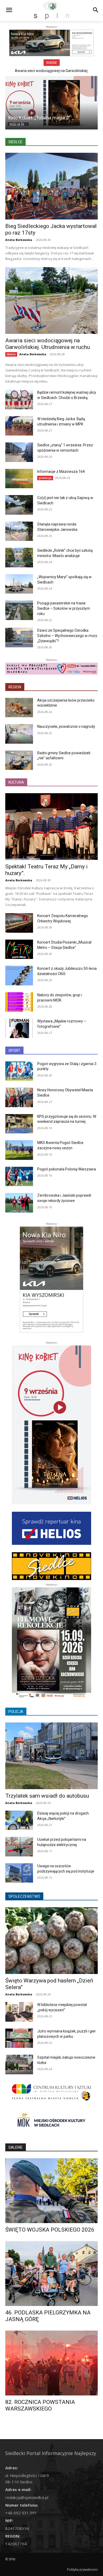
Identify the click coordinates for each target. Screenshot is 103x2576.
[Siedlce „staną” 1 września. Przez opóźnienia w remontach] (19, 452)
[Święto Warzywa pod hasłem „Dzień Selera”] (51, 1941)
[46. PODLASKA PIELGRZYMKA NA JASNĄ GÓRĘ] (51, 2274)
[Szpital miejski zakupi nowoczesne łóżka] (19, 2065)
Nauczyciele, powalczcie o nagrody (66, 726)
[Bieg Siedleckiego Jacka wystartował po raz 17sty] (51, 186)
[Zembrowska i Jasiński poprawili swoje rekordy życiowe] (19, 1203)
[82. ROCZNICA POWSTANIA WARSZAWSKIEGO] (51, 2363)
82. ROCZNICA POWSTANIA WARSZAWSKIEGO (40, 2405)
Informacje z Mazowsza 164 (61, 472)
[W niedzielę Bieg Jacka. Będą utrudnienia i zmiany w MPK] (19, 426)
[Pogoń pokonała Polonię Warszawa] (19, 1177)
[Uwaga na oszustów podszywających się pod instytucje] (19, 1873)
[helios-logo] (51, 1528)
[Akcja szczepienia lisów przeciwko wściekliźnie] (19, 708)
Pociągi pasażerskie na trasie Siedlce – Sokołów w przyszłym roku (64, 608)
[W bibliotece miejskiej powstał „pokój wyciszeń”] (19, 2012)
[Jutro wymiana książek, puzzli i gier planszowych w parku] (19, 2038)
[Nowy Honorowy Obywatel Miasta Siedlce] (19, 1097)
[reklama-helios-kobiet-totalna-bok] (51, 1425)
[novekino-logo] (51, 1566)
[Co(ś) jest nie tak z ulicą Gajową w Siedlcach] (19, 505)
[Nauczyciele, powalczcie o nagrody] (19, 734)
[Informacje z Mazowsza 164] (19, 479)
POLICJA (16, 1712)
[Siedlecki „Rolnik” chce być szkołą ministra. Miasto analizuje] (19, 558)
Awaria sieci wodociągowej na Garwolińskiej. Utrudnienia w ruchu (48, 344)
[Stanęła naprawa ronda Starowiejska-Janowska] (19, 531)
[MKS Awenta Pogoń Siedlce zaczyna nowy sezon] (19, 1150)
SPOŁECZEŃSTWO (24, 1896)
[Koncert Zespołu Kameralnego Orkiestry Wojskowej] (19, 923)
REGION (15, 687)
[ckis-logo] (51, 2092)
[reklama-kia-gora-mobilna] (51, 43)
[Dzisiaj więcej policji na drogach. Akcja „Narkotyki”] (19, 1820)
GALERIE (16, 2147)
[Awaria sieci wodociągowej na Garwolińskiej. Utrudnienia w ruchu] (51, 300)
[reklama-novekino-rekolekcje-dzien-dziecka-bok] (51, 1643)
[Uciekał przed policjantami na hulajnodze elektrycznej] (19, 1847)
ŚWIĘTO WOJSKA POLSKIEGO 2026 (50, 2230)
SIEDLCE (15, 142)
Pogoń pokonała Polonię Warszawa (67, 1169)
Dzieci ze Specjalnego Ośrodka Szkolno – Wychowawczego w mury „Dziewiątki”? (67, 636)
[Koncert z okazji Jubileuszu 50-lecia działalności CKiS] (19, 976)
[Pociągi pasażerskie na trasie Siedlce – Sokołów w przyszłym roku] (19, 610)
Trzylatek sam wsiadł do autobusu (47, 1796)
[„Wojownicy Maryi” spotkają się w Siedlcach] (19, 584)
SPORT (14, 1051)
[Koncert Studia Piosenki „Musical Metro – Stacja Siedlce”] (19, 949)
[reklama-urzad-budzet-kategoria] (51, 669)
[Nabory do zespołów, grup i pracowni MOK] (19, 1002)
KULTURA (16, 782)
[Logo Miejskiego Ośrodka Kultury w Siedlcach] (51, 2122)
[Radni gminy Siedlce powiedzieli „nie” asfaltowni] (19, 760)
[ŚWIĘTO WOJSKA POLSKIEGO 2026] (51, 2191)
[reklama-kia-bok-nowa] (51, 1280)
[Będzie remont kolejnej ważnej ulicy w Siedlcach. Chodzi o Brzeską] (19, 400)
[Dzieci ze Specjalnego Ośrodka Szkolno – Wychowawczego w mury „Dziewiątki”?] (19, 638)
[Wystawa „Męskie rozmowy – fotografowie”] (19, 1028)
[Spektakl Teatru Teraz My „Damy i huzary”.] (51, 827)
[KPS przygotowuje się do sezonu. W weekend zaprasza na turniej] (19, 1124)
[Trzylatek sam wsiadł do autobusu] (51, 1756)
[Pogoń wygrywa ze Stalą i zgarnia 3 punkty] (19, 1071)
